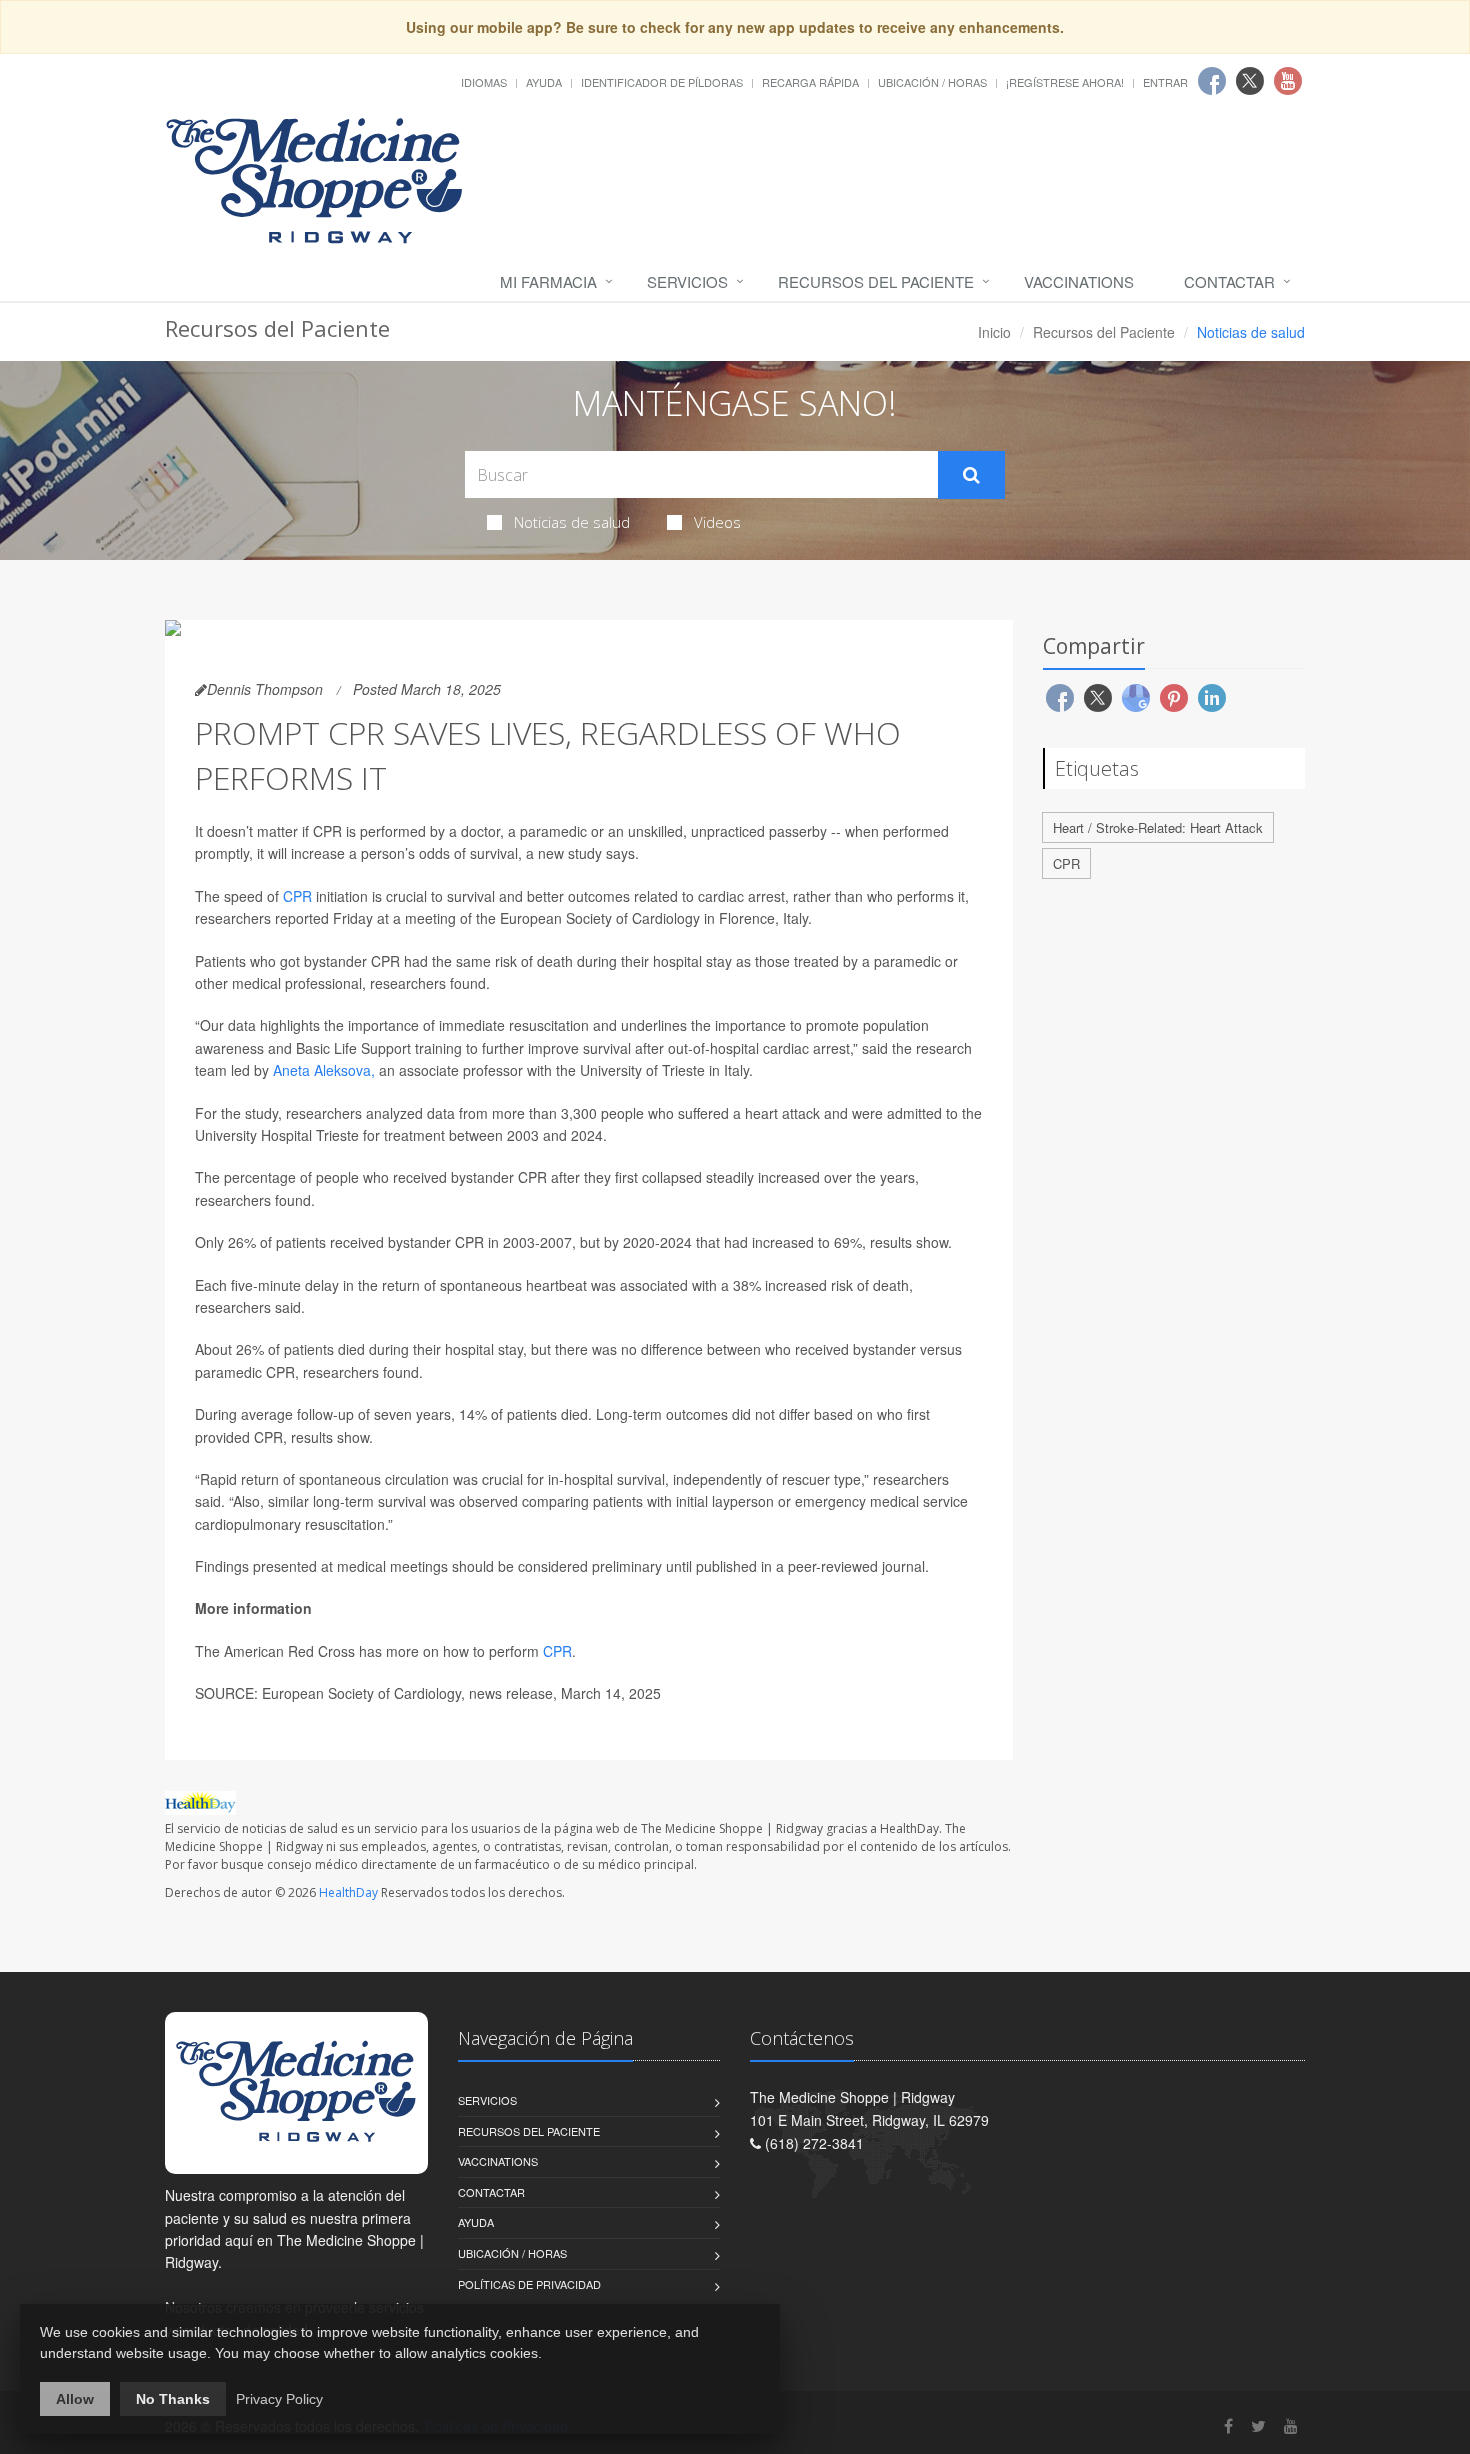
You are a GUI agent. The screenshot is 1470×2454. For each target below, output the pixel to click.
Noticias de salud (572, 522)
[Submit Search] (971, 475)
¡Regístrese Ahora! (1065, 82)
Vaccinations (1079, 281)
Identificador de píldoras (662, 82)
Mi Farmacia (548, 281)
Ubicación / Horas (932, 82)
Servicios (687, 281)
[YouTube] (1291, 2425)
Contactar (1229, 281)
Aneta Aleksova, (324, 1070)
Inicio (994, 332)
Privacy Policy (279, 2399)
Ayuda (544, 82)
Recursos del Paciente (876, 281)
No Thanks (173, 2399)
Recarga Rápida (810, 82)
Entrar (1165, 82)
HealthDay (348, 1892)
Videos (717, 522)
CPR (297, 896)
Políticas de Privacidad (529, 2284)
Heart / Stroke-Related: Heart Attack (1158, 827)
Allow (75, 2399)
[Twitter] (1258, 2425)
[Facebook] (1228, 2425)
